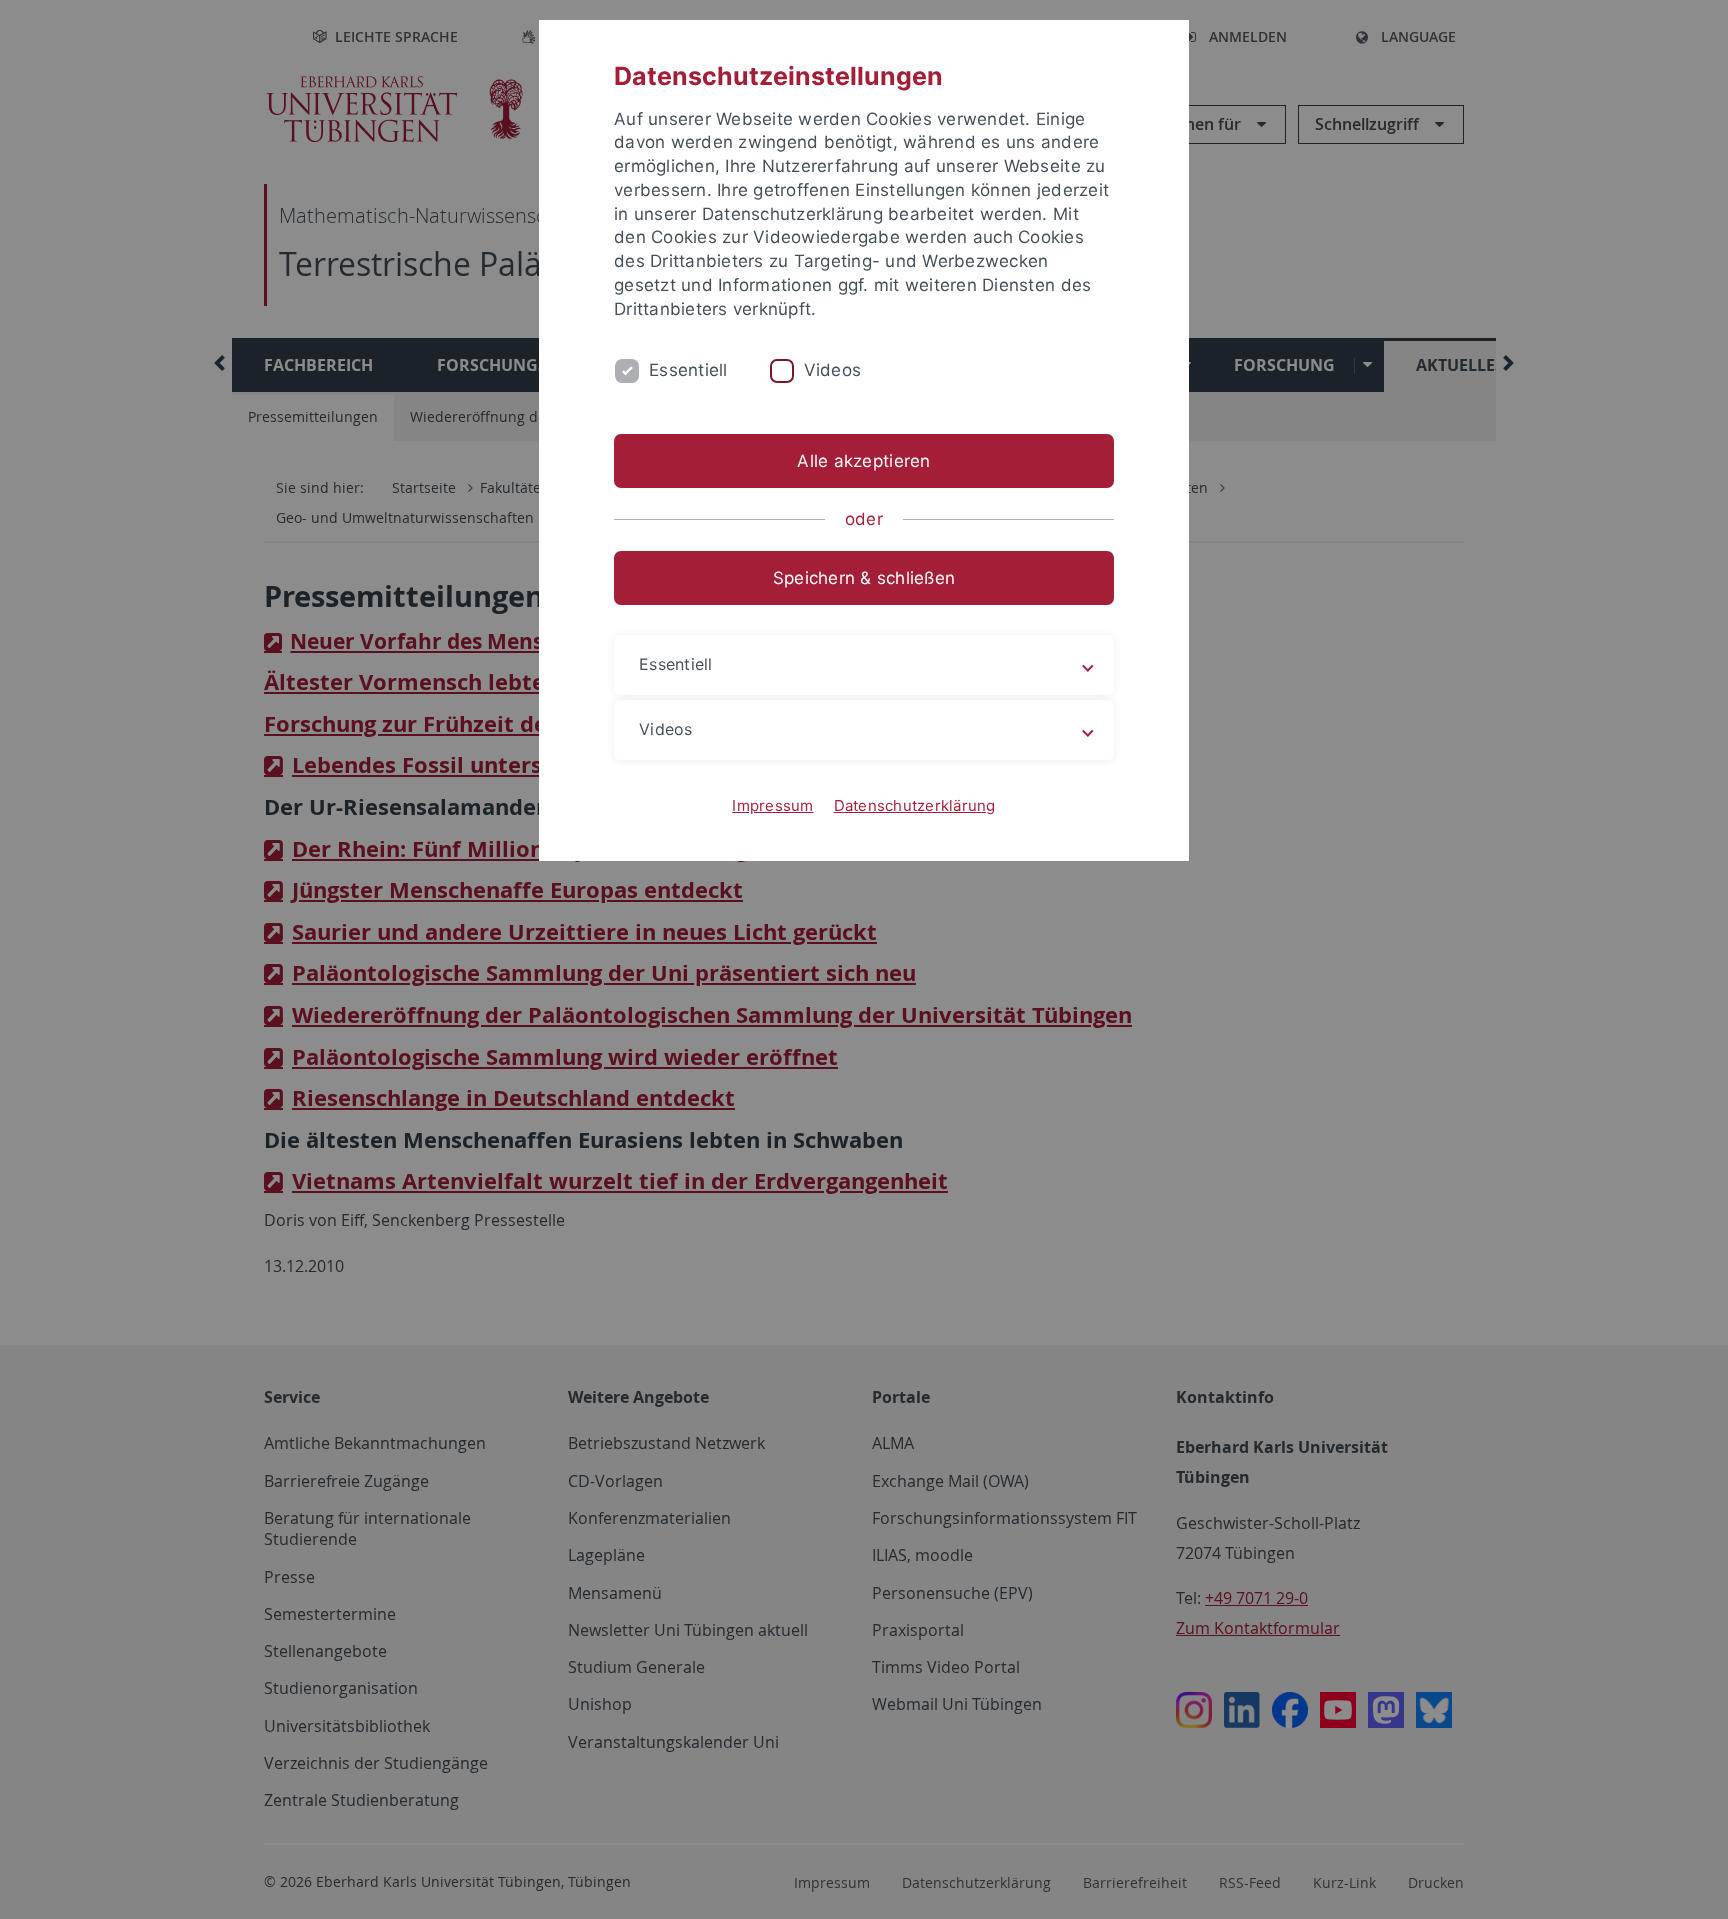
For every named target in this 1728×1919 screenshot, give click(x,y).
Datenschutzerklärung (915, 805)
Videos (833, 370)
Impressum (772, 805)
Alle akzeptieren (863, 461)
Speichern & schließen (864, 578)
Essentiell (688, 370)
